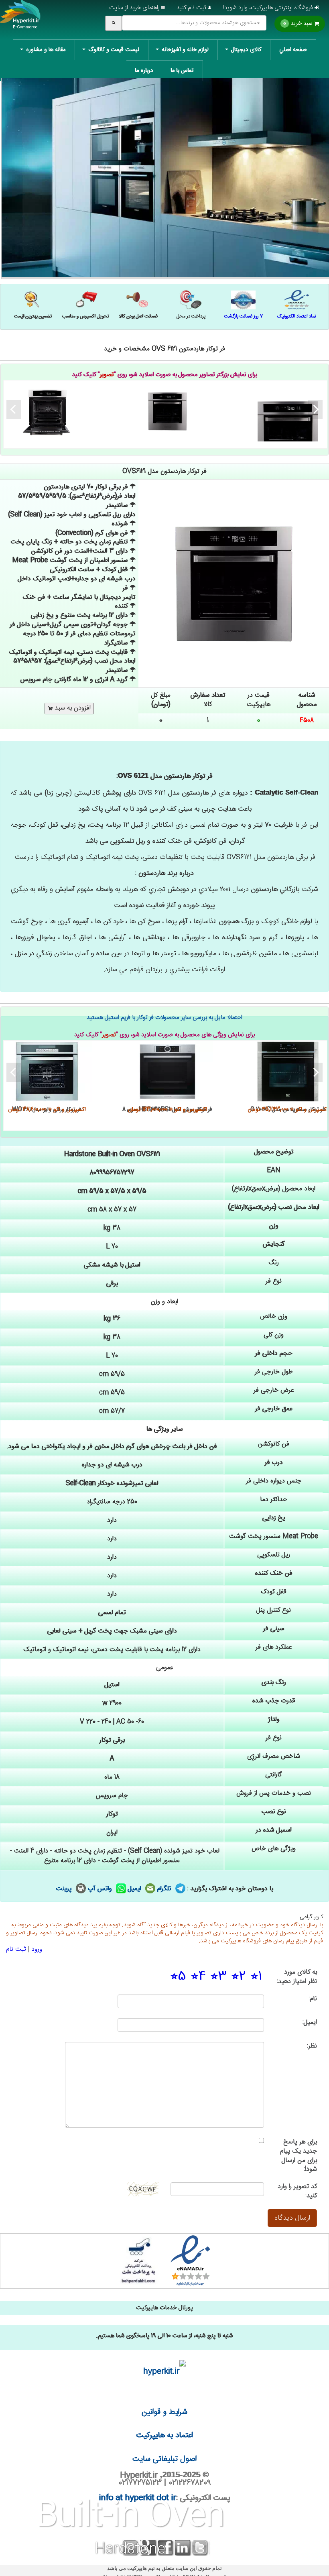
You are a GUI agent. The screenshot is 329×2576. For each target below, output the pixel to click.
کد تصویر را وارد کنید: (297, 2192)
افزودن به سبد (72, 708)
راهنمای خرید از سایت (135, 8)
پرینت (65, 1889)
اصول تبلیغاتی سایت (164, 2459)
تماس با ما (182, 71)
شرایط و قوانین (164, 2412)
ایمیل (136, 1889)
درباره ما (144, 71)
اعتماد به (165, 2435)
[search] (114, 23)
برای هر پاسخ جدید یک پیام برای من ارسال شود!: (299, 2156)
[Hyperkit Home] (20, 20)
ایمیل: (310, 2023)
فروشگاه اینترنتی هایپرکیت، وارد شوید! (269, 8)
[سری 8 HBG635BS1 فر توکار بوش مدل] (167, 1071)
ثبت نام (16, 1949)
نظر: (312, 2046)
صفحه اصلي (293, 50)
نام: (313, 1999)
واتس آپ (101, 1889)
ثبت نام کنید (192, 8)
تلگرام (165, 1889)
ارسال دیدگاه (292, 2218)
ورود (37, 1949)
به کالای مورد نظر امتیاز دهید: (297, 1977)
